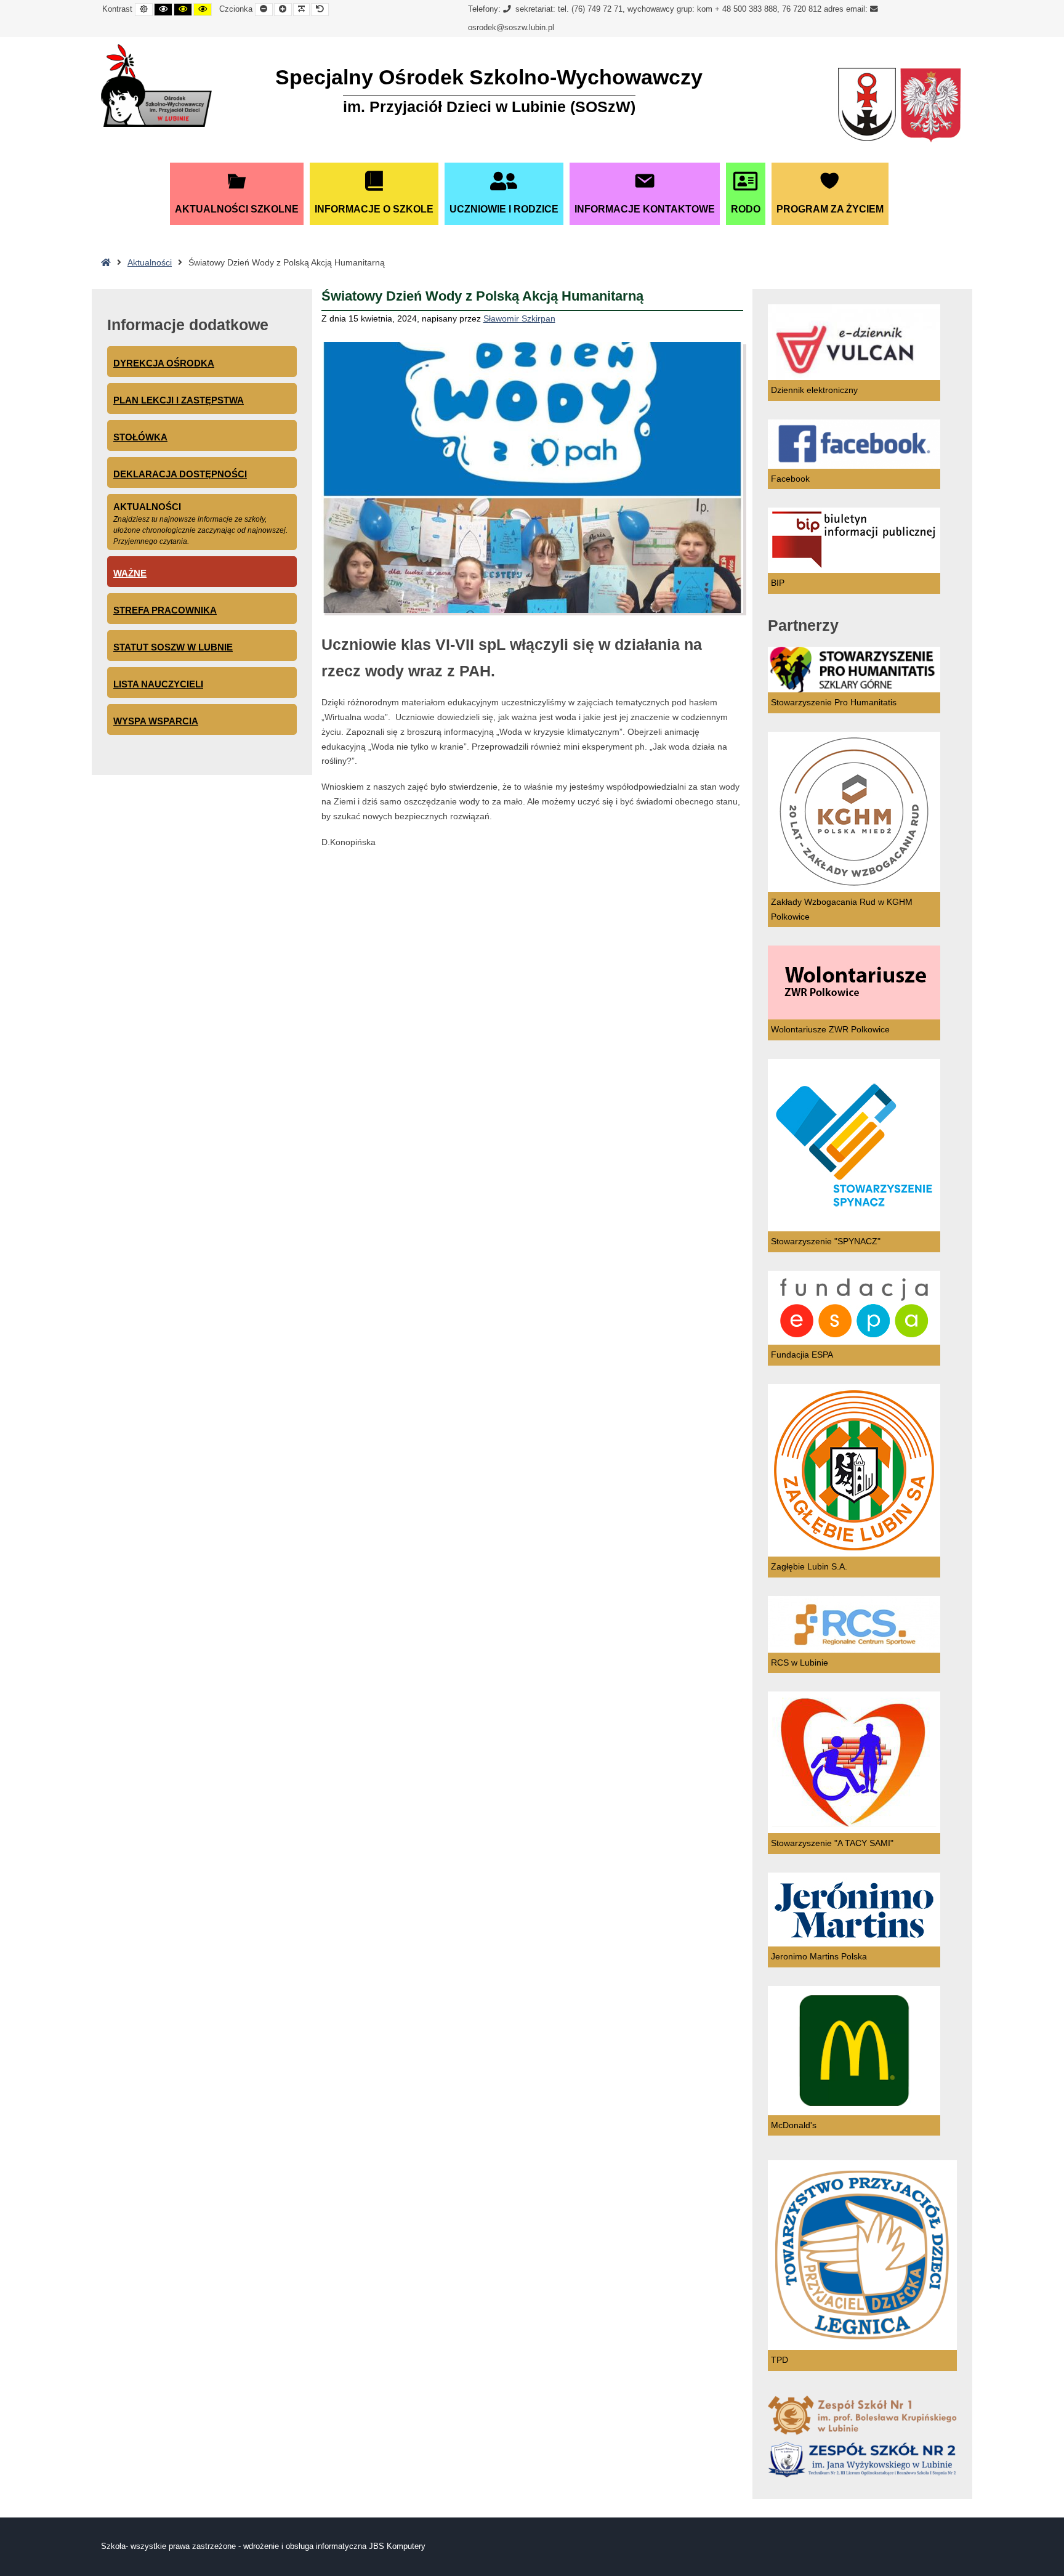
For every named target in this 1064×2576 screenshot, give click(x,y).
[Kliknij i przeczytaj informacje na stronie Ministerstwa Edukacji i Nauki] (930, 106)
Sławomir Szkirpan (519, 318)
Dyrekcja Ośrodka (164, 363)
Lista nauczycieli (158, 684)
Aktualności (150, 262)
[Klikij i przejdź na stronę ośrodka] (156, 86)
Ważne (130, 573)
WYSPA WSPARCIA (156, 721)
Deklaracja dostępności (180, 474)
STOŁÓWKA (140, 437)
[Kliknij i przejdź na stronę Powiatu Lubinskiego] (867, 106)
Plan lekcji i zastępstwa (179, 400)
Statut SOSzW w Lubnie (173, 647)
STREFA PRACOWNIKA (165, 610)
